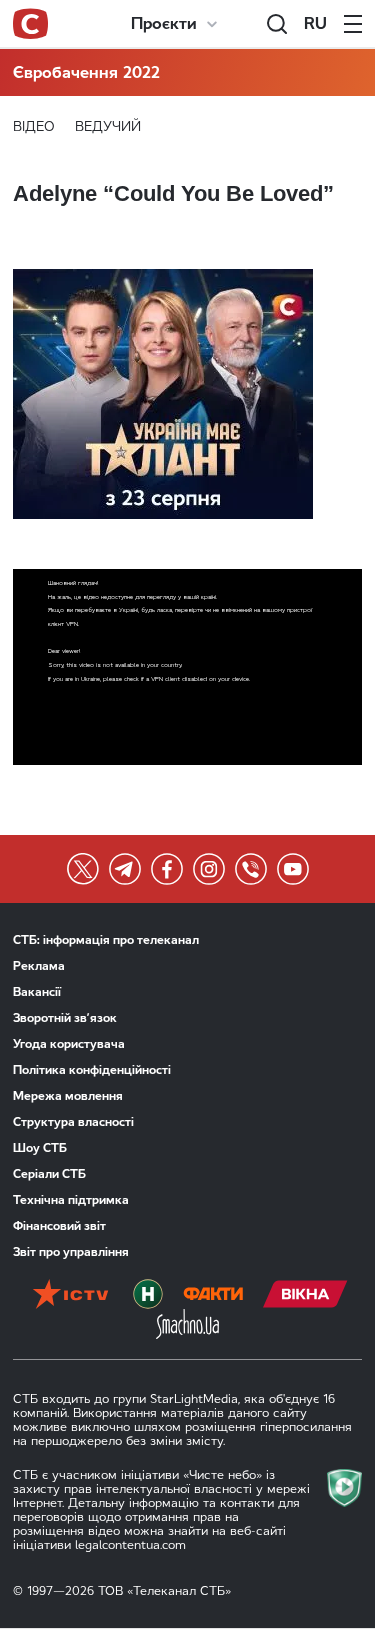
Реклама (39, 966)
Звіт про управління (71, 1252)
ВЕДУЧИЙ (108, 126)
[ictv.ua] (70, 1294)
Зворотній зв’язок (65, 1018)
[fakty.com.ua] (213, 1294)
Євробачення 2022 (86, 72)
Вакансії (37, 992)
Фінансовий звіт (59, 1226)
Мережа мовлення (68, 1096)
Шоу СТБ (40, 1148)
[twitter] (83, 869)
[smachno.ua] (187, 1324)
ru (315, 23)
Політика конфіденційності (92, 1070)
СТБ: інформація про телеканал (106, 940)
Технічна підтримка (71, 1200)
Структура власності (73, 1122)
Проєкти (164, 23)
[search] (277, 24)
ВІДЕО (34, 126)
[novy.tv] (148, 1294)
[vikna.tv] (305, 1294)
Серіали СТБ (49, 1174)
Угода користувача (69, 1044)
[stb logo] (30, 24)
